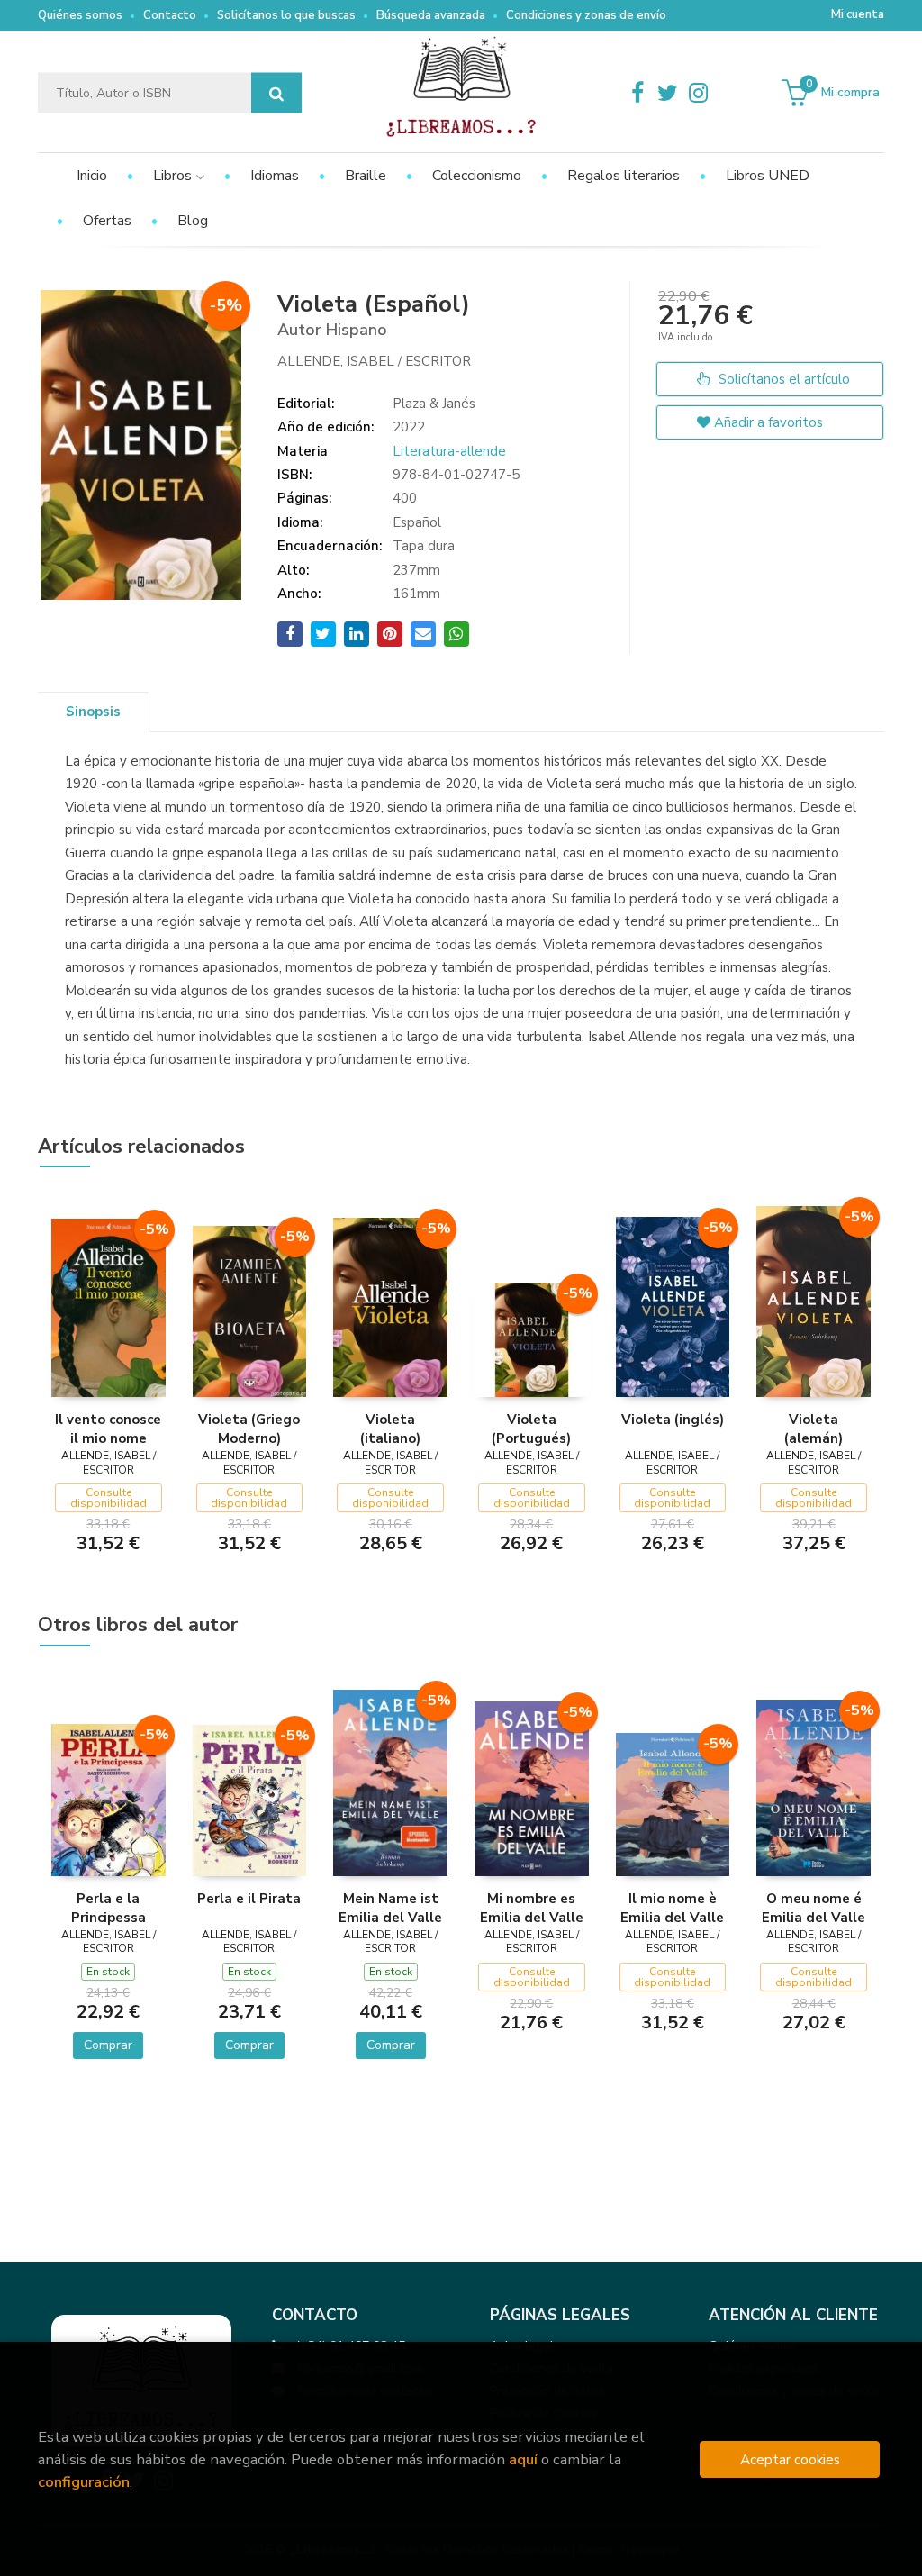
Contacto (170, 15)
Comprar (108, 2045)
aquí (523, 2459)
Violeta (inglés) (673, 1420)
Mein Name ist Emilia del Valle (390, 1908)
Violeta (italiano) (390, 1429)
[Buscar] (276, 93)
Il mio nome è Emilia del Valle (672, 1908)
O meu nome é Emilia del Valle (814, 1908)
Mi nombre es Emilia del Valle (532, 1908)
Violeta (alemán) (814, 1429)
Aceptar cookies (790, 2459)
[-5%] (108, 1306)
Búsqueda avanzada (431, 15)
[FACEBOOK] (637, 93)
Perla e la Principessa (108, 1908)
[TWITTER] (668, 93)
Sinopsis (93, 712)
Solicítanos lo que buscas (286, 15)
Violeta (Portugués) (531, 1429)
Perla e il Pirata (249, 1899)
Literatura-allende (449, 451)
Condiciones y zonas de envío (586, 15)
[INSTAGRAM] (699, 93)
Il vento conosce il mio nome (108, 1429)
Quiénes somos (80, 15)
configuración (84, 2482)
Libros (174, 176)
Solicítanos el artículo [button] (782, 379)
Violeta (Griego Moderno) (249, 1429)
